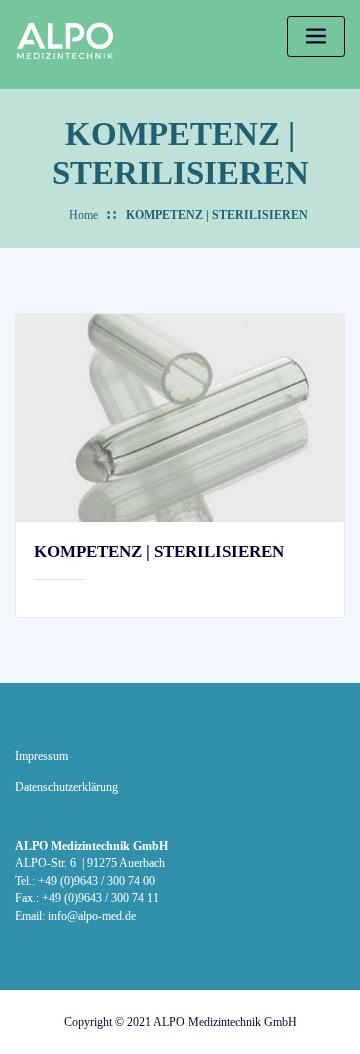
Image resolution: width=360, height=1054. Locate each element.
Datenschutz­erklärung (66, 787)
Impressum (41, 756)
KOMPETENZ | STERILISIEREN (217, 215)
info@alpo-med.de (92, 916)
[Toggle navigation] (316, 36)
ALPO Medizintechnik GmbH (225, 1022)
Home (83, 215)
